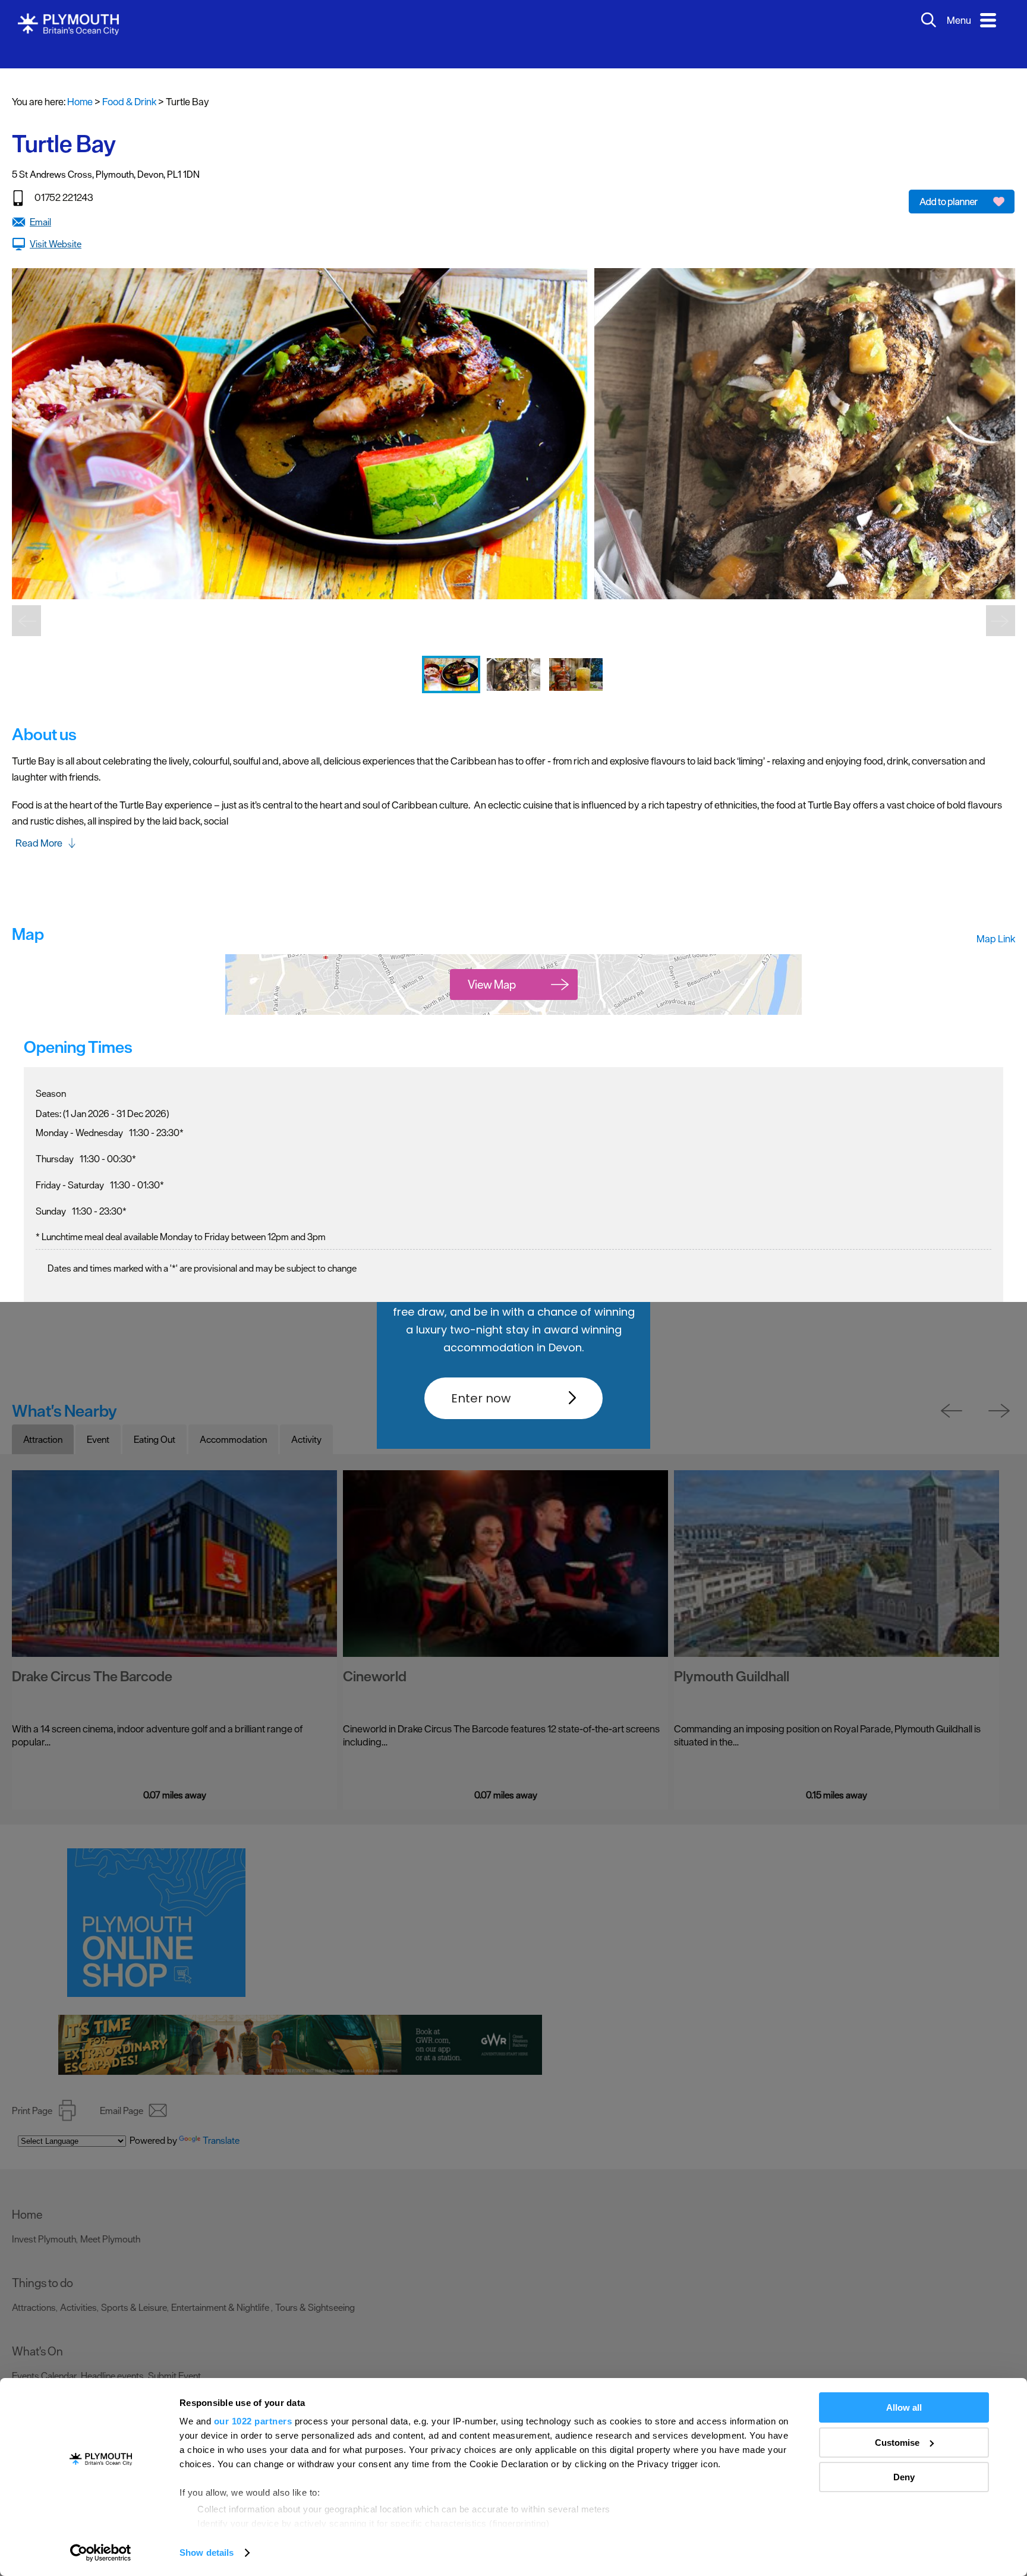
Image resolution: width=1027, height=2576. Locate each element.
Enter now (481, 1398)
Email (40, 204)
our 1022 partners (253, 2421)
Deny (904, 2477)
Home (80, 84)
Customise (897, 2443)
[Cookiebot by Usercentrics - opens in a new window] (101, 2553)
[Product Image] (452, 684)
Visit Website (56, 226)
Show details (207, 2553)
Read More (39, 825)
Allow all (904, 2407)
